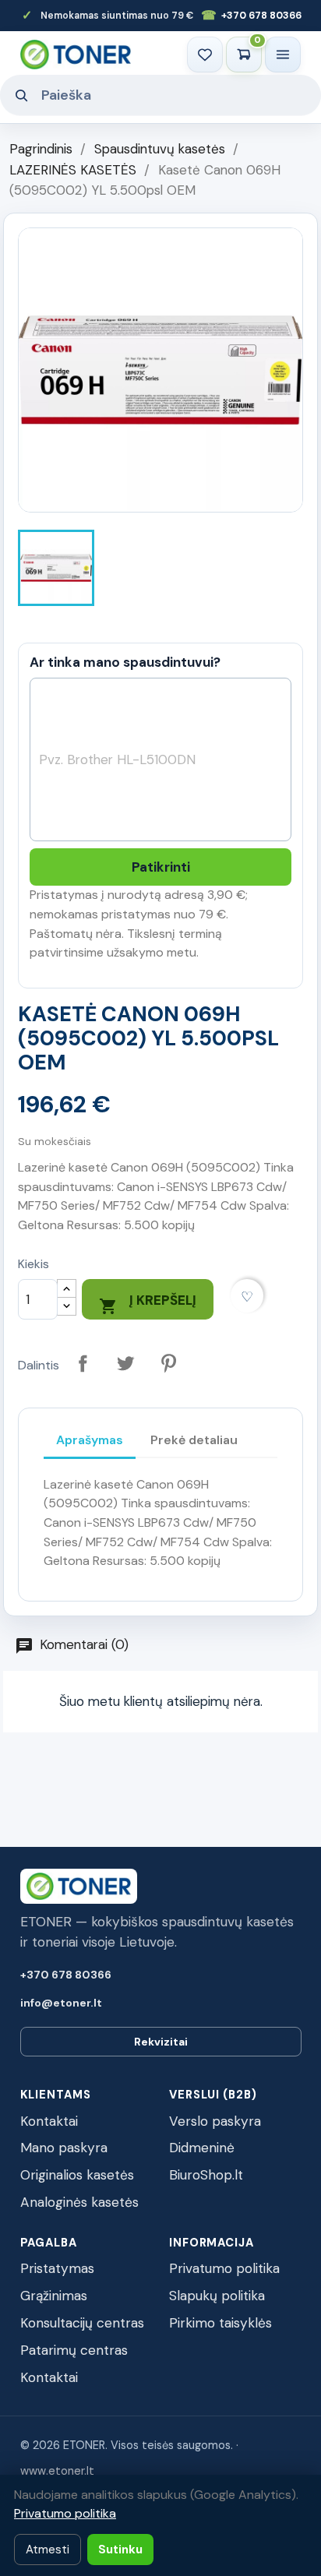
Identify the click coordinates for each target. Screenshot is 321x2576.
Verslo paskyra (215, 2121)
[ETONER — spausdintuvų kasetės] (76, 54)
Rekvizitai (161, 2042)
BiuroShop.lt (206, 2175)
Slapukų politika (217, 2296)
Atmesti (48, 2550)
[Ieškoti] (21, 95)
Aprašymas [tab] (90, 1440)
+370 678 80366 (251, 15)
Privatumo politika (224, 2268)
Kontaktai (49, 2121)
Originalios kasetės (77, 2175)
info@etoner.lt (61, 2003)
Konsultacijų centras (82, 2323)
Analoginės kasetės (79, 2202)
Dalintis (83, 1363)
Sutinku (120, 2550)
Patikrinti (161, 867)
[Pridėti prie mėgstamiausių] (247, 1296)
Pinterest (169, 1363)
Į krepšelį (148, 1304)
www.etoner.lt (57, 2471)
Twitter (126, 1363)
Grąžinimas (54, 2296)
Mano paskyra (64, 2148)
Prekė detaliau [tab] (194, 1440)
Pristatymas (57, 2268)
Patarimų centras (74, 2350)
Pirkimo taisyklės (220, 2323)
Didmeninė (202, 2148)
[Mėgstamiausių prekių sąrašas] (205, 55)
